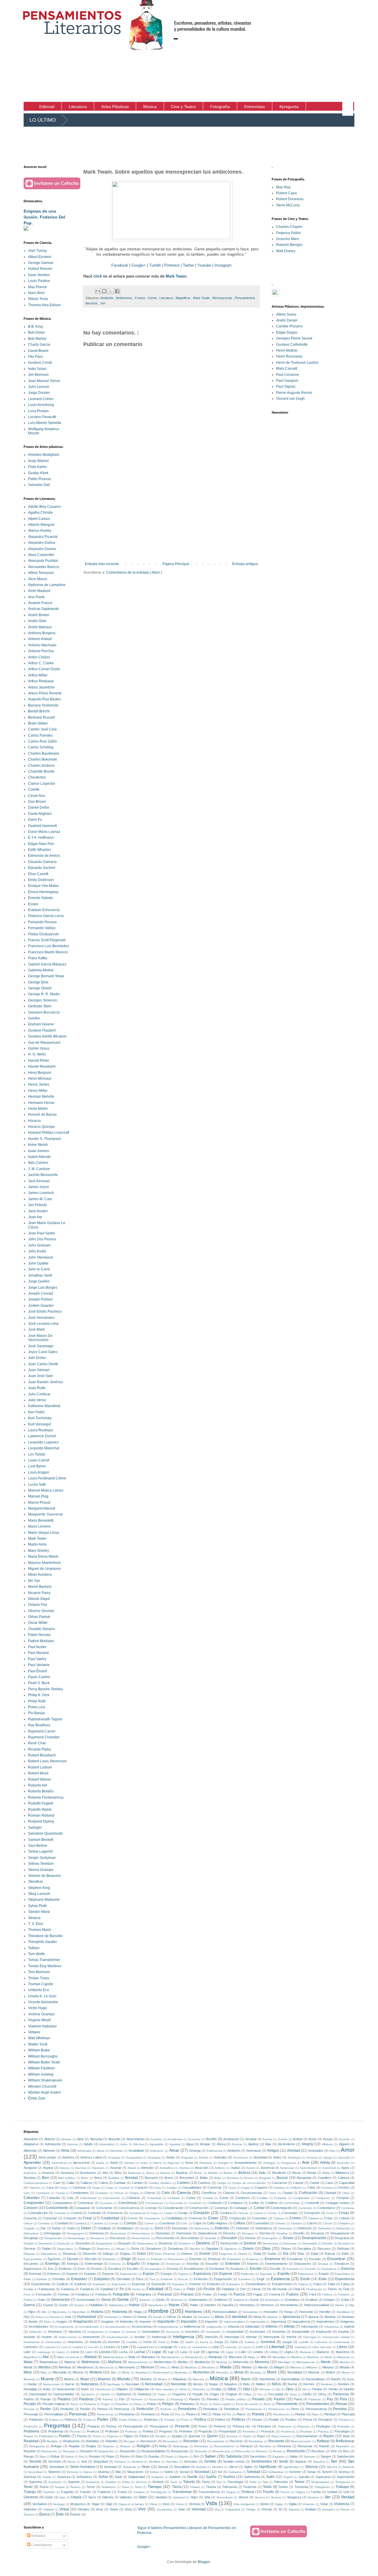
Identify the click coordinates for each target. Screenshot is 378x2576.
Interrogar (310, 2337)
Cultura (239, 2223)
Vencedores (225, 2497)
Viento (264, 2504)
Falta (331, 2284)
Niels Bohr (36, 293)
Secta (71, 2462)
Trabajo (30, 2492)
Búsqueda (304, 2178)
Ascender (343, 2163)
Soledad (253, 2472)
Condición (195, 2203)
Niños (276, 2384)
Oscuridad (276, 2394)
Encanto (315, 2259)
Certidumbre (80, 2193)
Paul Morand (38, 1653)
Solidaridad (276, 2472)
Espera (183, 2274)
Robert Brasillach (42, 1755)
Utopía (76, 2497)
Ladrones (321, 2342)
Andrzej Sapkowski (43, 609)
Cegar (245, 2188)
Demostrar (184, 2233)
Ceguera (261, 2187)
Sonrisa (344, 2472)
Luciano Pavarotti (42, 417)
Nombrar (326, 2384)
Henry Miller (38, 1091)
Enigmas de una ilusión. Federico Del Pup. (44, 217)
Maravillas (279, 2357)
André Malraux (40, 627)
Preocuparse (159, 2426)
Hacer (174, 2305)
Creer (213, 2218)
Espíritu (284, 2274)
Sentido (210, 2461)
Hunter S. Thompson (45, 1139)
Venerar (276, 2497)
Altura (101, 2151)
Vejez (194, 2497)
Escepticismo (194, 2269)
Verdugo (59, 2504)
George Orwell (40, 988)
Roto (139, 2456)
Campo (222, 2183)
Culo (184, 2223)
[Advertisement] (323, 50)
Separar (301, 2461)
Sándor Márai (39, 1912)
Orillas (247, 2394)
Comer (191, 2198)
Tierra (177, 2487)
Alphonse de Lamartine (47, 585)
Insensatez (258, 2332)
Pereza (102, 2409)
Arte (306, 2162)
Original (231, 2394)
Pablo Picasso (40, 479)
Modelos (141, 2372)
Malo (132, 2357)
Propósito (205, 2431)
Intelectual (159, 2337)
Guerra (29, 2305)
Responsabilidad (153, 2451)
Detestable (310, 2243)
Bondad (132, 2178)
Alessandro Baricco (44, 567)
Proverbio (249, 2431)
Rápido (184, 2457)
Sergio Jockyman (42, 1858)
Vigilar (279, 2504)
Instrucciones (68, 2337)
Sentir (283, 2461)
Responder (128, 2451)
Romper (95, 2456)
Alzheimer (117, 2151)
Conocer (31, 2208)
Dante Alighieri (40, 814)
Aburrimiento (135, 2139)
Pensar (341, 2404)
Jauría (204, 2342)
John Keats (37, 1251)
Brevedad (186, 2178)
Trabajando (322, 2487)
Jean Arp (35, 1217)
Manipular (215, 2357)
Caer (57, 2183)
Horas (289, 2312)
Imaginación (83, 2322)
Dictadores (153, 2249)
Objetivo (122, 2389)
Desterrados (145, 2243)
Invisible (132, 2342)
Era (50, 2269)
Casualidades (192, 2187)
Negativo (230, 2384)
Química (232, 2436)
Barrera (165, 2173)
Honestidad (250, 2312)
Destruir (250, 2243)
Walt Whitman (39, 2038)
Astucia (64, 2168)
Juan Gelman (39, 1370)
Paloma (108, 2399)
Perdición (67, 2409)
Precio (308, 2420)
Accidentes (175, 2139)
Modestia (181, 2372)
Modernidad (161, 2372)
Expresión (159, 2284)
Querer (212, 2436)
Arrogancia (289, 2163)
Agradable (157, 2144)
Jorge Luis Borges (43, 1288)
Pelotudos (187, 2404)
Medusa (222, 2362)
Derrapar (248, 2233)
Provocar (268, 2431)
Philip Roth (37, 1701)
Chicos (119, 2193)
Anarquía (154, 2157)
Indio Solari (37, 369)
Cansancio (279, 2183)
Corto (330, 2213)
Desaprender (53, 2238)
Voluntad (199, 2509)
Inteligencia (183, 2337)
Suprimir (74, 2482)
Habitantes (116, 2305)
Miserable (60, 2372)
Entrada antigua (245, 564)
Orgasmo (179, 2394)
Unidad (332, 2492)
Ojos (290, 2389)
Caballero (325, 2178)
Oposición (88, 2394)
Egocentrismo (33, 2259)
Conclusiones (154, 2203)
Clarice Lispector (42, 784)
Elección (91, 2259)
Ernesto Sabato (40, 898)
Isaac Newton (39, 275)
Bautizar (182, 2173)
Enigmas (153, 2264)
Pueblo (65, 2436)
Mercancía (106, 2367)
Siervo (233, 2467)
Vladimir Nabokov (42, 2026)
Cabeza (343, 2178)
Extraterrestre (282, 2284)
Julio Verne (37, 1400)
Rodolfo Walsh (40, 1810)
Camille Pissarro (289, 326)
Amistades (316, 2151)
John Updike (38, 1263)
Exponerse (119, 2284)
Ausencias (287, 2168)
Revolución (296, 2451)
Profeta (148, 2431)
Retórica (262, 2451)
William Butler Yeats (44, 2062)
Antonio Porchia (41, 651)
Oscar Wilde (38, 1623)
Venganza (294, 2497)
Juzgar (287, 2342)
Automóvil (329, 2168)
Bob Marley (37, 339)
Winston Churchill (42, 2086)
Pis (229, 2414)
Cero (27, 2193)
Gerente (145, 2300)
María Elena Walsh (43, 1557)
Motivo (330, 2372)
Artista (325, 2163)
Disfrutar (343, 2249)
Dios (266, 2248)
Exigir (261, 2279)
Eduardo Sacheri (42, 868)
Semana (120, 2462)
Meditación (202, 2362)
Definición (305, 2228)
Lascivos (50, 2347)
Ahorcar (237, 2144)
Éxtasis (75, 2514)
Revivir (277, 2451)
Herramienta (289, 2305)
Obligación (142, 2389)
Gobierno (220, 2300)
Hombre (158, 2311)
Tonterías (250, 2487)
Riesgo (29, 2456)
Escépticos (329, 2269)
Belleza (244, 2173)
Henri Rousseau (289, 356)
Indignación (214, 2327)
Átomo (345, 2509)
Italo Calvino (38, 1163)
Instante (29, 2337)
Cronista (44, 2223)
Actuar (328, 2139)
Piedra (191, 2414)
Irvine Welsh (38, 1145)
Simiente (348, 2467)
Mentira (44, 2367)
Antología (294, 2157)
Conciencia (128, 2203)
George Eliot (38, 982)
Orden (162, 2394)
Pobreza (71, 2420)
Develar (328, 2243)
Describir (210, 2238)
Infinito (289, 2327)
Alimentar (30, 2151)
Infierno (272, 2327)
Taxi (219, 2482)
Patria (298, 2399)
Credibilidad (174, 2218)
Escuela (310, 2269)
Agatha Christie (40, 513)
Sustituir (111, 2482)
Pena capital (222, 2404)
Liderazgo (44, 2352)
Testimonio (109, 2487)
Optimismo (123, 2394)
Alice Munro (38, 579)
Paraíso (195, 2399)
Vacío (92, 2497)
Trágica (300, 2492)
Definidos (324, 2228)
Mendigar (284, 2362)
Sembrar (137, 2462)
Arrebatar (206, 2163)
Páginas (113, 2436)
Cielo (166, 2193)
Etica (140, 2279)
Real (346, 2436)
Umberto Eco (39, 1990)
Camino (183, 2183)
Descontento (190, 2238)
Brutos (249, 2178)
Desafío (299, 2233)
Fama (345, 2284)
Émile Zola (37, 2098)
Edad (315, 2254)
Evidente (167, 2279)
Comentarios (41, 2545)
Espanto (90, 2274)
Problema (31, 2431)
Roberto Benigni (289, 245)
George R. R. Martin (44, 994)
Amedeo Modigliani (44, 455)
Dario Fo (35, 820)
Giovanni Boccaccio (44, 1012)
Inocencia (173, 2332)
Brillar (204, 2178)
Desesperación (314, 2238)
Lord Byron (37, 1466)
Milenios (295, 2367)
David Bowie (38, 351)
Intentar (251, 2337)
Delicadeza (31, 2233)
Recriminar (256, 2441)
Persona (340, 2409)
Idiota (257, 2317)
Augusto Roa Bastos (44, 699)
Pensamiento (287, 2404)
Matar (28, 2362)
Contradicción (38, 2213)
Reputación (49, 2451)
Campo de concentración (249, 2183)
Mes (163, 2367)
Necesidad (154, 2384)
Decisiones (180, 2228)
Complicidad (301, 2198)
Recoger (129, 2441)
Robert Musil (38, 1773)
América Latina (91, 2157)
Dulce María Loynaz (44, 832)
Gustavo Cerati (40, 363)
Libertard (301, 2347)
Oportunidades (64, 2394)
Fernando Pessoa (42, 922)
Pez (178, 2414)
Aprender (32, 2162)
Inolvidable (213, 2332)
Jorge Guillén (39, 1281)
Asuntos (81, 2168)
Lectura (109, 2347)
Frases (141, 298)
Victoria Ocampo (41, 2014)
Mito (114, 2372)
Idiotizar (272, 2317)
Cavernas (215, 2187)
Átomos (29, 2514)
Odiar (232, 2389)
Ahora (221, 2144)
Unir (346, 2492)
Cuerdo (114, 2223)
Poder (103, 2419)
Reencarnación (301, 2441)
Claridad (330, 2193)
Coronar (243, 2213)
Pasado (258, 2399)
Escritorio (293, 2269)
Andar (171, 2157)
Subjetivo (158, 2477)
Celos (311, 2187)
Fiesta (256, 2289)
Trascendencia (209, 2492)
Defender (243, 2228)
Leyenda (231, 2347)
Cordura (226, 2213)
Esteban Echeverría (44, 910)
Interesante (272, 2337)
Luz (197, 2352)
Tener (28, 2487)
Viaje (109, 2504)
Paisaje (46, 2399)
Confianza (235, 2203)
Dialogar (85, 2249)
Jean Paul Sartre (41, 1233)
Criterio (344, 2218)
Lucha (123, 2352)
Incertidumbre (39, 2327)
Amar (174, 2150)
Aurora (251, 2168)
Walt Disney (286, 251)
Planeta (258, 2414)
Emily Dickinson (41, 880)
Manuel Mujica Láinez (46, 1490)
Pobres (54, 2420)
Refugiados (37, 2446)
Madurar (305, 2352)
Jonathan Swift (40, 1275)
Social (184, 2472)
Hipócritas (79, 2312)
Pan (122, 2399)
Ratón (247, 2436)
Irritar (175, 2342)
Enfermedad (94, 2264)
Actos (313, 2139)
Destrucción (229, 2243)
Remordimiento (224, 2446)
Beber (198, 2173)
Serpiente (129, 2467)
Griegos (329, 2300)
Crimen (295, 2218)
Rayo (261, 2436)
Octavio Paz (38, 1605)
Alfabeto (327, 2144)
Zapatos (294, 2509)
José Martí (36, 1329)
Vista (128, 2509)
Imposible (189, 2322)
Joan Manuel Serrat (44, 381)
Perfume (166, 2409)
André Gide (37, 621)
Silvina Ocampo (41, 1870)
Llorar (75, 2352)
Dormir (205, 2254)
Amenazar (254, 2151)
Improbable (258, 2322)
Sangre (326, 2456)
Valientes (126, 2497)
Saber (210, 2456)
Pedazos (90, 2404)
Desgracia (342, 2238)
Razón (329, 2436)
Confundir (312, 2203)
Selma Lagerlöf (40, 1851)
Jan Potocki (37, 1205)
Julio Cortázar (39, 1394)
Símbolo (158, 2482)
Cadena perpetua (36, 2183)
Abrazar (66, 2139)
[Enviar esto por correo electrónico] (98, 291)
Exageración (223, 2279)
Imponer (145, 2322)
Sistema (104, 2472)
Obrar (183, 2389)
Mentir (28, 2367)
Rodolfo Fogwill (41, 1803)
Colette (34, 789)
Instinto (47, 2337)
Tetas (125, 2487)
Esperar (226, 2274)
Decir (159, 2228)
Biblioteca (342, 2173)
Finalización (314, 2289)
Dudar (272, 2254)
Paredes (213, 2399)
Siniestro (54, 2472)
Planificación (281, 2414)
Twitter (188, 265)
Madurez (323, 2352)
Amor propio (48, 2157)
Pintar (217, 2414)
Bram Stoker (38, 723)
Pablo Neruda (39, 1635)
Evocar (183, 2279)
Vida (211, 2503)
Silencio (312, 2467)
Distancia (70, 2254)
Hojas (138, 2312)
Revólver (318, 2451)
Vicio (166, 2504)
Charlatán (102, 2193)
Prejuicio (93, 2426)
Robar (55, 2456)
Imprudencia (301, 2322)
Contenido (305, 2208)
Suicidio (304, 2477)
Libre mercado (322, 2347)
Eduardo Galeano (42, 862)
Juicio (234, 2342)
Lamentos (31, 2347)
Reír (334, 2451)
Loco (89, 2352)
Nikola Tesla (38, 299)
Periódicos (232, 2409)
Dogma (125, 2254)
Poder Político (129, 2420)
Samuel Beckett (41, 1840)
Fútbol (28, 2300)
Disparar (29, 2254)
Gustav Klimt (38, 473)
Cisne (273, 2193)
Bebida (213, 2173)
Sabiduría (234, 2456)
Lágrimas (213, 2352)
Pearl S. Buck (39, 1683)
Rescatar (69, 2451)
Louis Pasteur (39, 281)
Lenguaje (166, 2347)
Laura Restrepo (41, 1430)
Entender (233, 2264)
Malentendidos (113, 2357)
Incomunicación (115, 2327)
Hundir (157, 2317)
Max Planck (37, 287)
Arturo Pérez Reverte (45, 693)
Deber (86, 2228)
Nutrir (85, 2389)
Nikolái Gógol (39, 1599)
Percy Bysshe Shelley (45, 1689)
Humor (142, 2317)
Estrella (42, 2279)
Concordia (176, 2203)
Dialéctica (103, 2249)
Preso (203, 2426)
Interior (291, 2337)
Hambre (210, 2305)
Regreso (109, 2446)
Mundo (124, 2379)
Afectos (139, 2144)
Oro (260, 2394)
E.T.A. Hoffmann (41, 838)
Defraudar (343, 2228)
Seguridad (101, 2461)
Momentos (201, 2372)
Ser (103, 303)
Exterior (195, 2284)
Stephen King (39, 1888)
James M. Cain (40, 1199)
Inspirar (344, 2332)
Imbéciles (127, 2322)
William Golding (41, 2074)
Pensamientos (318, 2404)
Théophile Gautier (43, 1942)
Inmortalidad (151, 2332)
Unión (49, 2497)
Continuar (348, 2208)
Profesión (112, 2431)
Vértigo (251, 2509)
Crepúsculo (237, 2218)
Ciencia (184, 2192)
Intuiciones (75, 2342)
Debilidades (125, 2228)
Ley (216, 2347)
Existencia (280, 2279)
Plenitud (330, 2414)
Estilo (27, 2279)
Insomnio (279, 2332)
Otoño (307, 2394)
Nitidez (261, 2384)
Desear (250, 2238)
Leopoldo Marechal (44, 1448)
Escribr (275, 2269)
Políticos (238, 2420)
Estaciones (306, 2274)
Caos (329, 2183)
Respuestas (180, 2451)
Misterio (96, 2372)
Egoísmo (54, 2259)
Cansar (298, 2183)
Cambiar (120, 2183)
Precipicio (325, 2420)
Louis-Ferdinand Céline (47, 1478)
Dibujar (120, 2249)
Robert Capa (286, 193)
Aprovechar (81, 2163)
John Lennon (39, 387)
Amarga (195, 2151)
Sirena (88, 2472)
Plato (315, 2414)
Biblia (326, 2173)
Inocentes (192, 2332)
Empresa (253, 2259)
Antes (277, 2157)
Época (44, 2514)
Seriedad (110, 2467)
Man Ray (283, 187)
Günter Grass (39, 1048)
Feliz (191, 2289)
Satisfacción (346, 2456)
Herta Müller (38, 1109)
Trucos (285, 2492)
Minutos (328, 2367)
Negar (214, 2384)
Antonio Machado (42, 645)
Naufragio (114, 2384)
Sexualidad (182, 2467)
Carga (96, 2188)
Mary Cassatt (287, 368)
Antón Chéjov (39, 657)
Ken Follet (36, 1412)
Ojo (278, 2389)
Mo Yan (34, 1581)
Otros (322, 2394)
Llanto (61, 2352)
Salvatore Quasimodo (45, 1833)
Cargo (110, 2188)
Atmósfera (167, 2168)
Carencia (79, 2187)
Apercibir (344, 2157)
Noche (292, 2384)
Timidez (195, 2487)
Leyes (247, 2347)
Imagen (62, 2322)
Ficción (209, 2289)
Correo (259, 2213)
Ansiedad (260, 2157)
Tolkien (34, 1948)
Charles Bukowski (43, 759)
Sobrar (154, 2472)
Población (36, 2420)
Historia (97, 2312)
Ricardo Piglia (39, 1749)
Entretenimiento (276, 2264)
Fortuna (101, 2294)
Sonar (311, 2472)
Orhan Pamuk (39, 1617)
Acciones (194, 2139)
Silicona (332, 2467)
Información (310, 2327)
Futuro (292, 2294)
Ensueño (212, 2264)
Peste (165, 2414)
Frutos (207, 2294)
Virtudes (84, 2509)
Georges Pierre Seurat (294, 338)
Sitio (118, 2472)
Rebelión (112, 2441)
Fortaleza (82, 2294)
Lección (93, 2347)
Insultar (140, 2337)
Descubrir (229, 2238)
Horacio (34, 1121)
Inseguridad (235, 2332)
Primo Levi (37, 1707)
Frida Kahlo (37, 467)
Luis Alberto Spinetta (45, 423)
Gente (153, 298)
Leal (64, 2347)
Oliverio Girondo (41, 1611)
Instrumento (91, 2337)
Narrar (70, 2384)
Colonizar (133, 2198)
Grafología (272, 2300)
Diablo (46, 2249)
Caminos (204, 2183)
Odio (247, 2389)
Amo (332, 2151)
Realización (71, 2441)
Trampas (139, 2492)
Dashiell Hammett (42, 826)
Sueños (229, 2477)
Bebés (228, 2173)
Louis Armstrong (41, 405)
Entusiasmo (303, 2264)
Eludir (141, 2259)
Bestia (312, 2173)
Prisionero (285, 2426)
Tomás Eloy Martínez (45, 1966)
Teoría (44, 2487)
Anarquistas (134, 2157)
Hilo (44, 2312)
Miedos (247, 2367)
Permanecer (254, 2409)
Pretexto (220, 2426)
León (260, 2347)
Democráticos (141, 2233)
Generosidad (86, 2300)
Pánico (144, 2436)
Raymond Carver (42, 1731)
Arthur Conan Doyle (44, 669)
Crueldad (61, 2223)
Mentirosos (85, 2367)
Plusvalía (348, 2414)
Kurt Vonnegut (39, 1424)
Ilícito (48, 2322)
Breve (169, 2178)
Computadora (62, 2203)
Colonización (111, 2198)
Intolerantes (54, 2342)
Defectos (222, 2228)
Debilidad (104, 2228)
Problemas (56, 2431)
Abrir (80, 2139)
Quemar (194, 2436)
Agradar (175, 2144)
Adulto (88, 2144)
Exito (323, 2279)
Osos (293, 2394)
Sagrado (278, 2457)
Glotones (177, 2300)
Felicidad (155, 2289)
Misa (44, 2372)
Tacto (174, 2482)
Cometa (208, 2198)
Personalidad (54, 2414)
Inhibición (35, 2332)
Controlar (94, 2213)
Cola (70, 2198)
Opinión (349, 2389)
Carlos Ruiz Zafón (43, 741)
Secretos (55, 2461)
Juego (219, 2342)
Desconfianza (141, 2238)
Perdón (85, 2409)
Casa (157, 2188)
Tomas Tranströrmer (44, 1960)
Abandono (31, 2139)
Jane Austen (38, 1211)
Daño (71, 2228)
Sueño (211, 2477)
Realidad (31, 2441)
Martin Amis (37, 1544)
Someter (295, 2472)
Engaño (133, 2264)
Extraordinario (256, 2284)
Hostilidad (343, 2312)
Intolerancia (32, 2342)
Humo (127, 2317)
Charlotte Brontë (41, 771)
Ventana (313, 2497)
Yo (280, 2509)
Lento (183, 2347)
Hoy (27, 2317)
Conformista (292, 2203)
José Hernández (41, 1318)
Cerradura (43, 2193)
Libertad (277, 2347)
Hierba (340, 2305)
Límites (258, 2352)
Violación (309, 2504)
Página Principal (176, 564)
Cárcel (312, 2223)
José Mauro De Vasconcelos (40, 1338)
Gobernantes (198, 2300)
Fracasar (165, 2294)
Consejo (151, 2208)
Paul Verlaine (39, 1665)
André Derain (287, 320)
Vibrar (153, 2504)
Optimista (144, 2394)
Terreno (75, 2487)
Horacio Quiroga (41, 1127)
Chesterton (37, 777)
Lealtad (78, 2347)
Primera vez (242, 2426)
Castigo (172, 2188)
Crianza (279, 2218)
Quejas (177, 2436)
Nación (336, 2379)
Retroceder (243, 2451)
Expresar (139, 2284)
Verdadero (40, 2504)
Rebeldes (92, 2441)
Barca (150, 2173)
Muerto (69, 2379)
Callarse (87, 2183)
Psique (28, 2436)
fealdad (311, 2509)
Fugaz (258, 2294)
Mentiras (65, 2367)
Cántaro (296, 2223)
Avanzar (48, 2173)
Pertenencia (105, 2414)
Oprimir (105, 2394)
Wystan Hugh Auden (44, 2092)
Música (219, 2378)
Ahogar (205, 2144)
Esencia (348, 2269)
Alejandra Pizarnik (43, 537)
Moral (239, 2372)
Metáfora (191, 2367)
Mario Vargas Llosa (44, 1533)
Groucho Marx (287, 239)
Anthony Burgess (42, 633)
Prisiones (304, 2426)
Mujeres (104, 2379)
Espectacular (128, 2274)
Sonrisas (30, 2477)
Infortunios (331, 2327)
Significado (268, 2467)
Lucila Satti (37, 1484)
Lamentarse (342, 2342)
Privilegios (323, 2426)
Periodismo (187, 2409)
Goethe (34, 1018)
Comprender (34, 2203)
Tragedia (67, 2492)
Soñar (103, 2477)
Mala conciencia (68, 2357)
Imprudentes (325, 2322)
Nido (246, 2384)
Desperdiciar (104, 2243)
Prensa (111, 2426)
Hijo (352, 2305)
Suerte (192, 2477)
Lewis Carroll (39, 1460)
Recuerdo (276, 2441)
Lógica (289, 2352)
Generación (61, 2300)
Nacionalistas (315, 2379)
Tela (265, 2482)
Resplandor (106, 2451)
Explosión (99, 2284)
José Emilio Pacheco (45, 1311)
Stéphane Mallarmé (44, 1900)
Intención (211, 2337)
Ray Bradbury (39, 1725)
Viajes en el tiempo (131, 2504)
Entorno (253, 2264)
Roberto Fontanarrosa (46, 1797)
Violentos (30, 2509)
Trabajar (342, 2487)
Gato (41, 2300)
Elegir (126, 2259)
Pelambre (122, 2404)
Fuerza (239, 2294)
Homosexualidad (224, 2312)
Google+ (139, 265)
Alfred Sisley (286, 314)
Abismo (50, 2139)
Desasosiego (76, 2238)
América (68, 2157)
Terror (91, 2487)
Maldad (91, 2357)
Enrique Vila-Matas (43, 886)
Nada (351, 2379)
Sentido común (234, 2461)
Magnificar (184, 298)
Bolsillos (114, 2178)
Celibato (296, 2188)
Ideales (187, 2317)
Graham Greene (41, 1024)
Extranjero (233, 2284)
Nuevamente (66, 2389)
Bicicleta (30, 2178)
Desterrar (166, 2243)
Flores (332, 2289)
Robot (70, 2457)
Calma (103, 2183)
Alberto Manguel (41, 525)
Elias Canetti (38, 874)
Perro (295, 2409)
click (98, 276)
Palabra (64, 2399)
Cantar (315, 2183)
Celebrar (279, 2188)
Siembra (218, 2467)
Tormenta (301, 2487)
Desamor (318, 2233)
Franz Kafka (38, 958)
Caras (63, 2188)
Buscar (282, 2178)
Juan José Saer (41, 1376)
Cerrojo (60, 2193)
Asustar (116, 2168)
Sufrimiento (252, 2477)
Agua (190, 2144)
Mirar (28, 2372)
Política (200, 2420)
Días (301, 2254)
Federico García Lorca (46, 916)
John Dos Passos (42, 1239)
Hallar (194, 2305)
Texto (138, 2487)
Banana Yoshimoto (43, 705)
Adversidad (107, 2144)
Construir (221, 2208)
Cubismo (97, 2223)
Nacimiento (267, 2379)
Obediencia (103, 2389)
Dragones (226, 2254)
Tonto (267, 2487)
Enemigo (52, 2264)
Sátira (126, 2482)
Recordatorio (216, 2441)
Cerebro (343, 2187)
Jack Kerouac (39, 1181)
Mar (264, 2357)
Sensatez (191, 2461)
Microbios (208, 2367)
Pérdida (161, 2436)
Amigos (273, 2151)
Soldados (235, 2472)
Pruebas (306, 2431)
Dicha (135, 2249)
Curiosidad (261, 2223)
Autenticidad (308, 2168)
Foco (27, 2294)
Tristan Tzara (39, 1978)
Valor (143, 2497)
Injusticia (75, 2332)
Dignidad (212, 2249)
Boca (98, 2178)
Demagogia (52, 2233)
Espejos (166, 2274)
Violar (324, 2504)
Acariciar (156, 2139)
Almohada (84, 2151)
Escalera (115, 2269)
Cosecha (30, 2218)
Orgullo (198, 2394)
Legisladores (145, 2347)
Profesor (131, 2431)
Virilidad (48, 2509)
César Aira (36, 796)
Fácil (313, 2294)
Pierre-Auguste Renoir (294, 393)
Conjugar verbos (337, 2203)
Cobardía (53, 2198)
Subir (118, 2477)
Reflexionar (345, 2441)
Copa (155, 2213)
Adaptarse (31, 2144)
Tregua (231, 2492)
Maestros (343, 2352)
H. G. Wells (37, 1054)
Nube (47, 2389)
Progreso (166, 2431)
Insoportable (301, 2332)
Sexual (163, 2467)
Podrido (170, 2420)
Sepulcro (319, 2462)
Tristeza (248, 2492)
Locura (105, 2352)
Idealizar (204, 2317)
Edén (345, 2254)
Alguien (344, 2144)
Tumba (316, 2492)
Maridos (296, 2357)
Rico (346, 2451)
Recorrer (236, 2441)
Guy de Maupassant (44, 1043)
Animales (221, 2157)
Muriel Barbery (40, 1587)
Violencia (342, 2504)
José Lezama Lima (43, 1324)
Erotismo (65, 2269)
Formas (63, 2294)
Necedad (132, 2384)
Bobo (85, 2178)
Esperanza (202, 2274)
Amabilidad (136, 2151)
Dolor (141, 2254)
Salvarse (309, 2457)
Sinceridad (35, 2472)
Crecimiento (152, 2218)
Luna (184, 2352)
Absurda (96, 2139)
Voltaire (34, 2032)
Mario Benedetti (41, 1521)
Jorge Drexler (39, 393)
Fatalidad (107, 2289)
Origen (214, 2394)
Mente (326, 2362)
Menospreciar (223, 298)
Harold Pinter (39, 1061)
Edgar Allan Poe (41, 844)
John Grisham (39, 1245)
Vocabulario (164, 2509)
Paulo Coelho (39, 1677)
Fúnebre (344, 2294)
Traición (85, 2492)
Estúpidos (102, 2279)
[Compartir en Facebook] (117, 291)
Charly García (39, 345)
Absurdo (114, 2139)
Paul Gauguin (287, 381)
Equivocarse (33, 2269)
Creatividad (110, 2218)
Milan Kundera (40, 1575)
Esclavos (237, 2269)
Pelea (137, 2404)
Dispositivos (49, 2254)
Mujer (85, 2379)
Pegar (105, 2404)
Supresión (55, 2482)
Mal (46, 2357)
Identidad (240, 2317)
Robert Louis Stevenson (47, 1761)
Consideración (173, 2208)
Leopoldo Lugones (43, 1442)
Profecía (93, 2431)
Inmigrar (115, 2332)
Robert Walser (40, 1779)
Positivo (291, 2420)
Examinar (245, 2279)
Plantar (300, 2414)
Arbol (114, 2163)
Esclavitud (217, 2269)
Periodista (210, 2409)
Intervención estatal (336, 2337)
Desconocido (165, 2238)
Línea (274, 2352)
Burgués (265, 2178)
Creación (70, 2218)
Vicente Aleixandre (43, 2002)
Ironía (147, 2342)
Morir (272, 2372)
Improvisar (279, 2322)
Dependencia (207, 2233)
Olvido (333, 2389)
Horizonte (306, 2312)
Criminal (313, 2218)
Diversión (89, 2254)
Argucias (173, 2163)
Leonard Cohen (41, 399)
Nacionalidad (290, 2379)
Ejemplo (73, 2259)
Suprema (35, 2482)
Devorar (30, 2249)
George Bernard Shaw (46, 976)
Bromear (233, 2178)
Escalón (133, 2269)
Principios (264, 2426)
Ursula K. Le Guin (42, 1996)
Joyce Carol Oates (43, 1352)
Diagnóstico (65, 2249)
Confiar (254, 2203)
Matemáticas (49, 2362)
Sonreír (327, 2472)
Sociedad (202, 2472)
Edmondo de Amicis (44, 856)
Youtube (204, 265)
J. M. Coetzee (39, 1169)
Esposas (266, 2274)
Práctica (323, 2431)
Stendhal (35, 1882)
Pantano (137, 2399)
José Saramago (41, 1346)
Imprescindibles (234, 2322)
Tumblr (155, 265)
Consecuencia (129, 2208)
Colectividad (88, 2198)
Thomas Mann (40, 1930)
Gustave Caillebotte (292, 345)
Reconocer (149, 2441)
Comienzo (243, 2198)
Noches (309, 2384)
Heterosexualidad (316, 2305)
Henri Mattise (287, 350)
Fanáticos (87, 2289)
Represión (343, 2446)
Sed (84, 2461)
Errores (97, 2269)
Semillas (154, 2462)
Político (220, 2420)
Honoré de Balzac (43, 1115)
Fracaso (187, 2294)
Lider (27, 2352)
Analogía (114, 2157)
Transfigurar (158, 2492)
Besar (297, 2173)
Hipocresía (59, 2312)
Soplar (47, 2477)
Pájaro (128, 2436)
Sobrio (169, 2472)
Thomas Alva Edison (44, 305)
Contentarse (326, 2208)
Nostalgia (30, 2389)
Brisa (218, 2178)
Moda (126, 2372)
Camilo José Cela (42, 729)
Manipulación (194, 2357)
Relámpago (181, 2446)
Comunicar (85, 2203)
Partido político (236, 2399)
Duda (257, 2254)
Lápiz (230, 2352)
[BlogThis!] (104, 291)
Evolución (201, 2279)
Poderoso (151, 2420)
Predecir (344, 2420)
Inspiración (324, 2332)
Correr (273, 2213)
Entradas (38, 2536)
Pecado (30, 2404)
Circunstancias (251, 2193)
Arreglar (223, 2163)
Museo (163, 2379)
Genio (106, 2300)
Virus (99, 2509)
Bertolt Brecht (39, 711)
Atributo (220, 2168)
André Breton (39, 615)
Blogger (204, 2562)
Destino (203, 2243)
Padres (29, 2399)
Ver (328, 2497)
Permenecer (277, 2409)
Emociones (176, 2259)
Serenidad (57, 2467)
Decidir (145, 2228)
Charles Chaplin (289, 227)
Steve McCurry (288, 205)
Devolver (344, 2243)
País (343, 2399)
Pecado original (53, 2404)
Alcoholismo (286, 2144)
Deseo (288, 2238)
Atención (147, 2168)
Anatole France (40, 603)
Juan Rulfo (37, 1388)
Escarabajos (153, 2269)
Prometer (186, 2431)
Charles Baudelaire (44, 753)
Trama (122, 2492)
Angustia (187, 2157)
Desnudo (64, 2243)
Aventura (67, 2173)
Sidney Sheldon (41, 1864)
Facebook (120, 265)
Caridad (124, 2188)
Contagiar (241, 2208)
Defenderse (264, 2228)
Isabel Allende (39, 1157)
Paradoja (177, 2399)
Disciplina (304, 2249)
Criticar (28, 2223)
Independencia (168, 2327)
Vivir (142, 2509)
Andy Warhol (38, 461)
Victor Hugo (38, 2008)
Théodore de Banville (45, 1936)
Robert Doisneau (290, 199)
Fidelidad (228, 2289)
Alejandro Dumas (42, 549)
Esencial (35, 2274)
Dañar (56, 2228)
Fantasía (67, 2289)
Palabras (86, 2399)
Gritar (345, 2300)
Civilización (308, 2193)
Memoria (262, 2362)
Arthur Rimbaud (41, 681)
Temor (299, 2482)
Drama (243, 2254)
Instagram (223, 265)
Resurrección (221, 2451)
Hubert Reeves (40, 269)
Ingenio (349, 2327)
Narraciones (51, 2384)
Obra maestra (164, 2389)
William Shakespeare (45, 2080)
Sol (220, 2472)
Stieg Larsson (39, 1894)
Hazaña (228, 2305)
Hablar (134, 2305)
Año (105, 2173)
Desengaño (270, 2238)
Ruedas (154, 2456)
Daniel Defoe (39, 807)
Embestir (157, 2259)
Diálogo (108, 2254)
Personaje (31, 2414)
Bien (46, 2178)
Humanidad (87, 2317)
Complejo (280, 2198)
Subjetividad (136, 2477)
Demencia (96, 2233)
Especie (108, 2274)
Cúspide (29, 2228)
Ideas (219, 2317)
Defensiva (285, 2228)
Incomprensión (89, 2327)
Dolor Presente (165, 2254)
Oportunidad (38, 2394)
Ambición (107, 298)
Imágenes (347, 2322)
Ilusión (33, 2322)
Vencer (243, 2497)
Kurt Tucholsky (40, 1418)
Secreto (35, 2461)
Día (286, 2254)
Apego (328, 2157)
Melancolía (241, 2362)
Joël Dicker (37, 1358)
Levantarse (200, 2347)
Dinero (248, 2249)
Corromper (290, 2213)
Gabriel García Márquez (47, 964)
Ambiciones (124, 298)
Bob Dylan (36, 332)
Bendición (279, 2173)
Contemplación (281, 2208)
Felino (178, 2289)
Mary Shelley (39, 1551)
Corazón (201, 2213)
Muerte (47, 2379)
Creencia (195, 2218)
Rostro (125, 2456)
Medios (183, 2362)
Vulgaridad (233, 2509)
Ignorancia (291, 2317)
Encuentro (31, 2264)
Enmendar (173, 2264)
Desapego (31, 2238)
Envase (323, 2264)
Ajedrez (254, 2144)
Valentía (108, 2497)
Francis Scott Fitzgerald (47, 940)
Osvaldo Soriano (41, 1629)
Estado (324, 2274)
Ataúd (132, 2168)
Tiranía (211, 2487)
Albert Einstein (40, 257)
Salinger (35, 1828)
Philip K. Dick (39, 1695)
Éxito (60, 2514)
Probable (343, 2426)
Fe (122, 2289)
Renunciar (305, 2446)
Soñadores (84, 2477)
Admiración (53, 2144)
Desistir (28, 2243)
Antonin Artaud (40, 639)
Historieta (120, 2312)
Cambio (137, 2183)
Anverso (312, 2157)
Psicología (342, 2431)
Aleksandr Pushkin (43, 561)
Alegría (307, 2144)
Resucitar (201, 2451)
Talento (189, 2482)
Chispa (134, 2193)
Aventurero (88, 2173)
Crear (87, 2218)
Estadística (342, 2274)
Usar (62, 2497)
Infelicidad (252, 2327)
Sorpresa (64, 2477)
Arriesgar (269, 2163)
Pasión (279, 2399)
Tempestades (320, 2482)
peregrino (329, 2509)
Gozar (254, 2300)
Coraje (183, 2213)
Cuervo (149, 2223)
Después (124, 2243)
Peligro (168, 2404)
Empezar (214, 2259)
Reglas (91, 2446)
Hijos (32, 2312)
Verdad (348, 2497)
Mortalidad (295, 2372)
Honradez (271, 2312)
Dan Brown (37, 802)
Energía (73, 2264)
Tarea (206, 2482)
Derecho (229, 2233)
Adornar (72, 2144)
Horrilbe (325, 2312)
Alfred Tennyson (41, 573)
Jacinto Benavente (43, 1175)
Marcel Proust (39, 1502)
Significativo (291, 2467)
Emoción (195, 2259)
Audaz (236, 2168)
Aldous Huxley (40, 531)
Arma (189, 2163)
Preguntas (57, 2426)
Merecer (148, 2367)
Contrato (60, 2213)
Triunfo (268, 2492)
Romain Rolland (41, 1815)
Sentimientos (261, 2461)
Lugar (157, 2352)
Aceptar (251, 2139)
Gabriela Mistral (41, 970)
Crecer (133, 2218)
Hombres (193, 2311)
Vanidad (161, 2497)
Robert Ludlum (40, 1767)
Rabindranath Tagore (45, 1719)
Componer (323, 2198)
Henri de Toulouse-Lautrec (298, 363)
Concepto (106, 2203)
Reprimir (30, 2451)
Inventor (114, 2342)
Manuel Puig (38, 1496)
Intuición (96, 2342)
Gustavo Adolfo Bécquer (47, 1036)
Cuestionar (167, 2223)
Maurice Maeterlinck (44, 1563)
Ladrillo (304, 2342)
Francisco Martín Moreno (48, 952)
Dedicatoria (202, 2228)
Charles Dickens (41, 766)
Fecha (137, 2289)
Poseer (257, 2420)
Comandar (154, 2198)
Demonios (163, 2233)
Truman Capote (41, 1984)
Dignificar (231, 2249)
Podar (87, 2420)
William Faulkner (41, 2068)
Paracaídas (157, 2399)
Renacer (247, 2446)
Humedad (111, 2317)
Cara (50, 2187)
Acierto (283, 2139)
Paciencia (341, 2394)
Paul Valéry (37, 1659)
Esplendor (248, 2274)
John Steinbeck (40, 1257)
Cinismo (229, 2193)
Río (196, 2456)
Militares (312, 2367)
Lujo (171, 2352)
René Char (37, 1743)
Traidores (104, 2492)
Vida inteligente (244, 2504)
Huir (68, 2317)
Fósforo (327, 2294)
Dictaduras (176, 2249)
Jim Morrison (38, 375)
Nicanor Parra (39, 1593)
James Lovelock (41, 1193)
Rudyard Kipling (41, 1821)
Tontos (283, 2487)
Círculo (328, 2223)
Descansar (118, 2238)
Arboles (129, 2163)
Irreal (162, 2342)
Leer (125, 2347)
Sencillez (172, 2462)
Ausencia (267, 2168)
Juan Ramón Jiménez (46, 1382)
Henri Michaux (40, 1079)
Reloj (163, 2446)
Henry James (39, 1084)
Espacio (72, 2274)
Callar (71, 2183)
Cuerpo (130, 2223)
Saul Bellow (38, 1846)
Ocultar (216, 2389)
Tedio (253, 2482)
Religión (144, 2446)
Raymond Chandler (44, 1737)
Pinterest (172, 265)
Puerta (82, 2436)
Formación (44, 2294)
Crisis (328, 2218)
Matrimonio (91, 2362)
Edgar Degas (287, 332)
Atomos (184, 2168)
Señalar (201, 2467)
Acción (211, 2139)
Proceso (75, 2431)
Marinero (313, 2357)
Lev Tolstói (37, 1454)
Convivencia (137, 2213)
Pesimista (148, 2414)
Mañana (115, 2362)
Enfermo (115, 2264)
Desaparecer (340, 2233)
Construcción (199, 2208)
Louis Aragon (39, 1472)
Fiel (243, 2289)
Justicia (250, 2342)
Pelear (152, 2404)
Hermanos (247, 2305)
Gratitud (311, 2300)
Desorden (83, 2243)
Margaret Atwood (42, 1508)
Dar (43, 2228)
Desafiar (282, 2233)
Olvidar (317, 2389)
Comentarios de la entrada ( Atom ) (134, 572)
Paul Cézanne (288, 375)
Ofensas (264, 2389)
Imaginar (107, 2322)
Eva (152, 2279)
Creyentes (259, 2218)
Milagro (279, 2367)
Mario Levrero (39, 1526)
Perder (46, 2409)
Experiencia (345, 2279)
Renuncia (284, 2446)
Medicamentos (138, 2362)
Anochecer (241, 2157)
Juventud (268, 2342)
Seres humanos (83, 2467)
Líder (243, 2352)
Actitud (298, 2139)
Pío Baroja (36, 1713)
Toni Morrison (39, 1972)
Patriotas (315, 2399)
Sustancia (93, 2482)
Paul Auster (37, 1647)
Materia (70, 2362)
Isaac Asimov (39, 1151)
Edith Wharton (39, 850)
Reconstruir (170, 2441)
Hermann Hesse (41, 1103)
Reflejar (323, 2441)
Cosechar (50, 2218)
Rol (81, 2457)
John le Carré (39, 1269)
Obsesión (199, 2389)
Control (76, 2213)
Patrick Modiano (41, 1641)
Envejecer (342, 2264)
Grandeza (292, 2300)
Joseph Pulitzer (40, 1299)
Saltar (294, 2456)
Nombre (344, 2384)
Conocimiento (57, 2208)
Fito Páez (36, 357)
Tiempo (155, 2487)
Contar (259, 2208)
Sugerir (288, 2477)
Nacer (246, 2379)
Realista (52, 2441)
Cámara (280, 2223)
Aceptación (231, 2139)
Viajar (96, 2504)
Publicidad (46, 2436)
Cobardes (32, 2198)
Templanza (343, 2482)
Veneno (260, 2497)
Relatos (125, 2446)
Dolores (187, 2254)
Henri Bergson (40, 1073)
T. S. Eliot (35, 1924)
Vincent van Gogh (290, 399)
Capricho (35, 2188)
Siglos (248, 2467)
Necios (198, 2384)
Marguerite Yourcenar (45, 1514)
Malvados (148, 2357)
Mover (346, 2372)
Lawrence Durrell (42, 1436)
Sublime (175, 2477)
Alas (268, 2144)
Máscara (198, 2379)
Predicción (31, 2426)
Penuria (29, 2409)
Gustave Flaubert (42, 1030)
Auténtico (30, 2173)
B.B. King (35, 327)
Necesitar (179, 2384)
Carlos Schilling (41, 747)
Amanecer (157, 2151)
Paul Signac (286, 386)
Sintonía (72, 2472)
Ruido (169, 2457)
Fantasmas (47, 2289)
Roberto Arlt (38, 1785)
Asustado (98, 2168)
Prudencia (288, 2431)
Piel (204, 2414)
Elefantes (109, 2259)
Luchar (140, 2352)
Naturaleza (89, 2384)
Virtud (64, 2509)
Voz (217, 2509)
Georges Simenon (43, 1000)
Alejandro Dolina (42, 543)
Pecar (74, 2404)
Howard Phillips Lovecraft (49, 1133)
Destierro (185, 2243)
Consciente (104, 2208)
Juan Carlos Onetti (43, 1364)
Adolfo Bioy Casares (44, 507)
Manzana (235, 2357)
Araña (100, 2163)
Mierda (263, 2367)
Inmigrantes (95, 2332)
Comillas (262, 2198)
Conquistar (82, 2208)
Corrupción (312, 2213)
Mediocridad (163, 2362)
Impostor (211, 2322)
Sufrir (270, 2477)
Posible (274, 2420)
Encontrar (336, 2259)
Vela (207, 2497)
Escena (173, 2269)
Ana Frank (36, 597)
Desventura (270, 2243)
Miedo (226, 2367)
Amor (348, 2150)
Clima (346, 2193)
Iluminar (330, 2317)
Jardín (189, 2342)
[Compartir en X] (111, 291)
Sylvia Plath (38, 1906)
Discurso (324, 2249)
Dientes (195, 2249)
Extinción (214, 2284)
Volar (182, 2509)
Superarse (323, 2477)
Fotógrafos (144, 2294)
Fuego (223, 2294)
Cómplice (344, 2223)
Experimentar (41, 2284)
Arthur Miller (38, 675)
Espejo (149, 2274)
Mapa (252, 2357)
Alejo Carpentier (41, 555)
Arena (157, 2163)
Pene (267, 2404)
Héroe (172, 2317)
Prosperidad (227, 2431)
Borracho (151, 2178)
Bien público (67, 2178)
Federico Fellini (289, 233)
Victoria (194, 2504)
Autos (345, 2168)
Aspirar (48, 2168)
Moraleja (256, 2372)
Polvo (185, 2420)
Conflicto (271, 2203)
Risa (43, 2457)
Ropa (110, 2456)
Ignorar (313, 2317)
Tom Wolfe (36, 1954)
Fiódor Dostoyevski (43, 934)
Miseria (78, 2372)
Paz (330, 2399)
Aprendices (59, 2163)
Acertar (267, 2139)
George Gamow (41, 263)
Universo (31, 2497)
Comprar (343, 2198)
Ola (304, 2389)
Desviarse (290, 2243)
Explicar (62, 2284)
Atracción (202, 2168)
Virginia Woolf (39, 2020)
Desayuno (97, 2238)
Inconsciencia (142, 2327)
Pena (204, 2404)
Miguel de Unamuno (44, 1569)
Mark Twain (176, 276)
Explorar (80, 2284)
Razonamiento (307, 2436)
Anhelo (204, 2157)
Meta (175, 2367)
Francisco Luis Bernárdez (49, 946)
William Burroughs (43, 2056)
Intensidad (232, 2337)
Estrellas (59, 2279)
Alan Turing (37, 251)
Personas (78, 2414)
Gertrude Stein (40, 1006)
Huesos (55, 2317)
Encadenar (295, 2259)
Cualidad (80, 2223)
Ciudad (287, 2193)
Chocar (150, 2193)
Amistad (294, 2151)
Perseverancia (316, 2409)
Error (81, 2269)
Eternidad (123, 2279)
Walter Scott (38, 2044)
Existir (305, 2279)
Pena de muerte (247, 2404)
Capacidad (347, 2183)
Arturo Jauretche (41, 687)
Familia (28, 2289)
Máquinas (180, 2379)
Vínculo (267, 2509)
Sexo (146, 2467)
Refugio (56, 2446)
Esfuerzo (54, 2274)
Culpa (197, 2223)
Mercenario (127, 2367)
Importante (166, 2322)
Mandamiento (171, 2357)
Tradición (49, 2492)
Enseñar (193, 2264)
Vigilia (293, 2504)
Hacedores (156, 2305)
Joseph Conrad (40, 1293)
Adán (124, 2144)
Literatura (167, 298)
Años (118, 2173)
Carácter (142, 2187)
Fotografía (121, 2294)
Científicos (209, 2193)
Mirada (344, 2367)
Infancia (234, 2327)
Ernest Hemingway (43, 892)
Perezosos (122, 2409)
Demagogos (75, 2233)
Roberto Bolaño (41, 1791)
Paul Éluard (38, 1671)
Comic (224, 2198)
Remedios (201, 2446)
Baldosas (135, 2173)
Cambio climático (160, 2183)
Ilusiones (348, 2317)
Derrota (265, 2233)
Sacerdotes (258, 2456)
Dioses (286, 2249)
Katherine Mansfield (44, 1406)
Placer (241, 2414)
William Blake (39, 2050)
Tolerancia (229, 2487)
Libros (342, 2347)
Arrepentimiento (245, 2163)
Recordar (191, 2441)
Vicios (180, 2504)
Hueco (40, 2317)
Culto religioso (217, 2223)
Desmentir (45, 2243)
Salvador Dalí (39, 485)
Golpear (239, 2300)
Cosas (344, 2213)
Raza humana (281, 2436)
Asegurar (30, 2168)
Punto (97, 2436)
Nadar (32, 2384)
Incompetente (64, 2327)
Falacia (303, 2284)
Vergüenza (78, 2504)
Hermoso (267, 2305)
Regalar (74, 2446)
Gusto (63, 2305)
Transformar (182, 2492)
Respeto (86, 2451)
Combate (174, 2198)
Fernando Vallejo (42, 928)
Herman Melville (41, 1097)
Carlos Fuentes (40, 735)
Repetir (324, 2446)
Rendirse (265, 2446)
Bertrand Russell (41, 717)
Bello (262, 2173)
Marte (328, 2357)
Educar (330, 2254)
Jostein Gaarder (41, 1306)
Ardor (144, 2163)
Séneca (34, 1918)
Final (297, 2289)
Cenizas (327, 2188)
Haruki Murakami (42, 1066)
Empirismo (234, 2259)
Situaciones (135, 2472)
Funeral (274, 2294)
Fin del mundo (277, 2289)
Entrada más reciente (102, 564)
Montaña (222, 2372)
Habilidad (96, 2305)
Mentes (345, 2362)
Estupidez (79, 2279)
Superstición (346, 2477)
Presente (182, 2426)
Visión (114, 2509)
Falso (318, 2284)
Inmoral (131, 2332)
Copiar (168, 2213)
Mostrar (314, 2372)
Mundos (146, 2379)
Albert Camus (39, 519)
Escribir (256, 2269)
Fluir (346, 2289)
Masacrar (344, 2357)
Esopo (33, 904)
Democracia (118, 2233)
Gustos (79, 2305)
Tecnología (235, 2482)
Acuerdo (344, 2139)
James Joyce (39, 1187)
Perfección (145, 2409)
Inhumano (55, 2332)
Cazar (232, 2188)
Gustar (48, 2305)
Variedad (179, 2497)
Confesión (215, 2203)
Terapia (60, 2487)
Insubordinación (118, 2337)
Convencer (115, 2213)
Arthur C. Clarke (41, 663)
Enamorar (273, 2259)
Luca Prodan (38, 411)
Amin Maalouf (39, 591)
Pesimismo (127, 2414)
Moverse (29, 2379)
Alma (65, 2151)
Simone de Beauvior (44, 1876)
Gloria (160, 2300)
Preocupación (133, 2426)
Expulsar (178, 2284)
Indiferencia (192, 2327)
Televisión (281, 2482)
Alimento (49, 2151)
